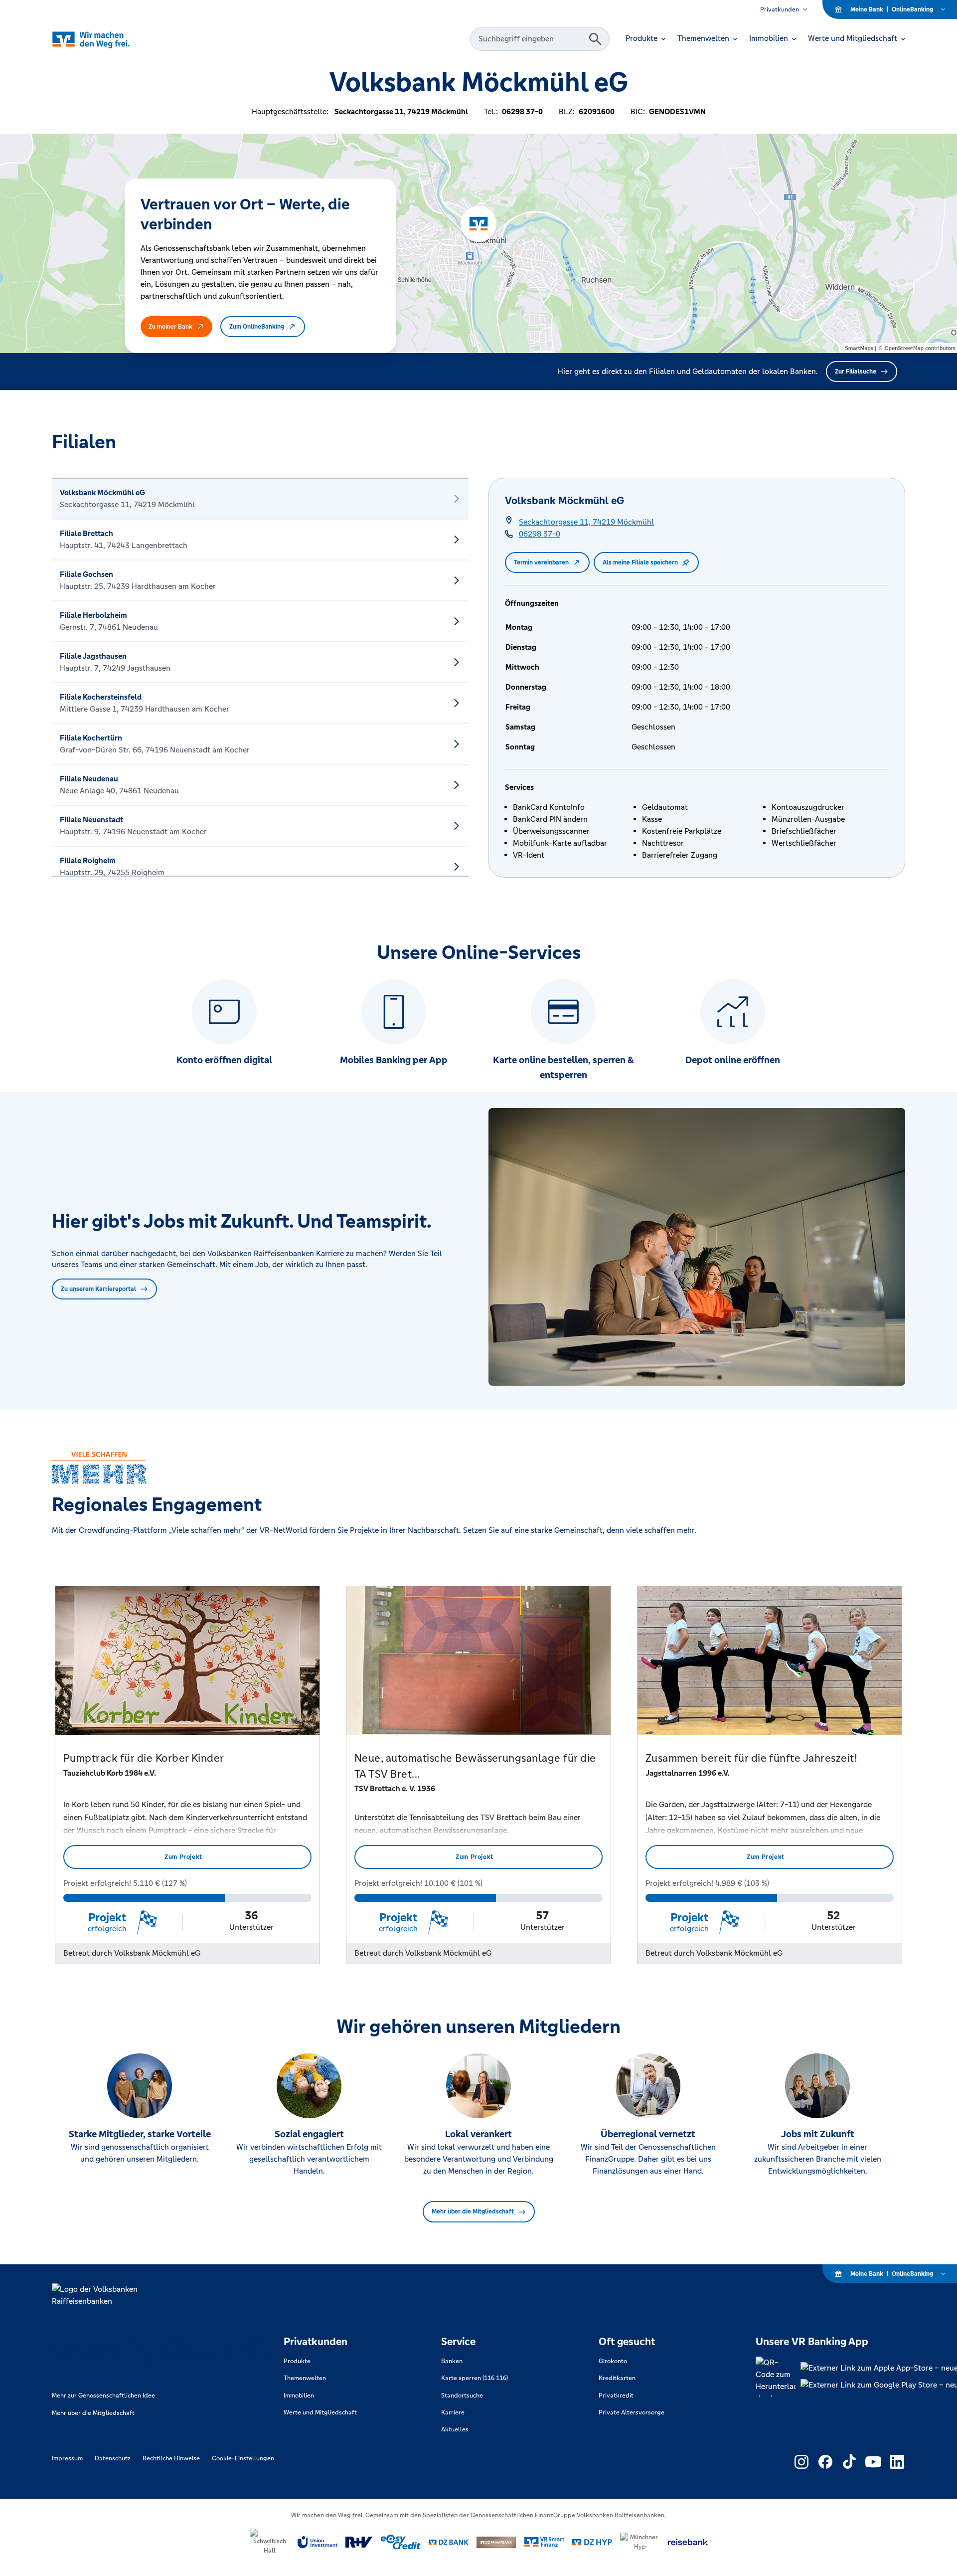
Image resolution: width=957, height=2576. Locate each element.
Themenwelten (305, 2378)
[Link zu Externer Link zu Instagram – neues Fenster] (801, 2462)
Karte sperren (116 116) (475, 2378)
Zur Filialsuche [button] (856, 371)
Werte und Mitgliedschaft (320, 2412)
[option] (260, 499)
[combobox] (531, 39)
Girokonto (613, 2361)
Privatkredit (616, 2395)
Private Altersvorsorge (632, 2412)
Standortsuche (462, 2395)
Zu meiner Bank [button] (170, 327)
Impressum (67, 2458)
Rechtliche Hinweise (171, 2458)
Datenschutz (113, 2458)
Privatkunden (780, 9)
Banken (452, 2361)
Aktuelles (455, 2429)
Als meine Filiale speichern (640, 562)
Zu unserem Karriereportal (98, 1289)
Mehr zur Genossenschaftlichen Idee (103, 2395)
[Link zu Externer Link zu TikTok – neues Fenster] (849, 2462)
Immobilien (299, 2395)
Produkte (297, 2361)
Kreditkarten (617, 2378)
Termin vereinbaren (541, 562)
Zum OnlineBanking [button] (257, 327)
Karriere (453, 2412)
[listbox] (260, 677)
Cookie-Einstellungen (243, 2458)
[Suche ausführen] (595, 39)
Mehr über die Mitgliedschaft (473, 2211)
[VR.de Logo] (105, 39)
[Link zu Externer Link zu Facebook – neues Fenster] (825, 2462)
